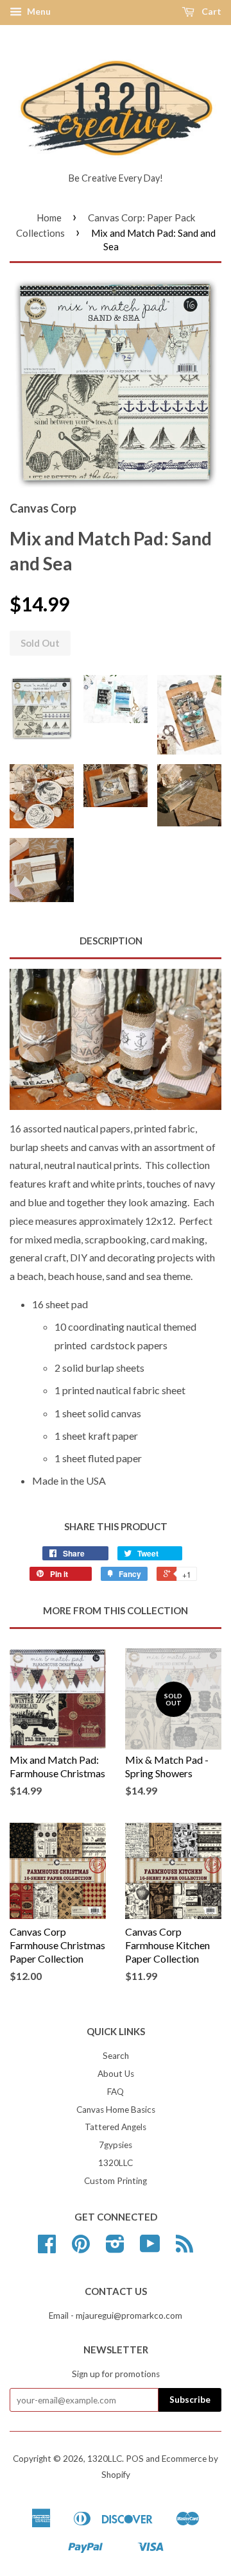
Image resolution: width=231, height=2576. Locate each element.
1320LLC (116, 2163)
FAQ (116, 2092)
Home (49, 218)
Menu (38, 11)
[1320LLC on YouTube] (150, 2248)
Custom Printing (116, 2181)
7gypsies (116, 2145)
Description (111, 941)
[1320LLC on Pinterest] (81, 2248)
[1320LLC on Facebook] (47, 2248)
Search (116, 2056)
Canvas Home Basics (116, 2110)
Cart (210, 11)
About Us (116, 2074)
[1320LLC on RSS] (184, 2248)
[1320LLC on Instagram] (115, 2248)
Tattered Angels (116, 2127)
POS (135, 2459)
